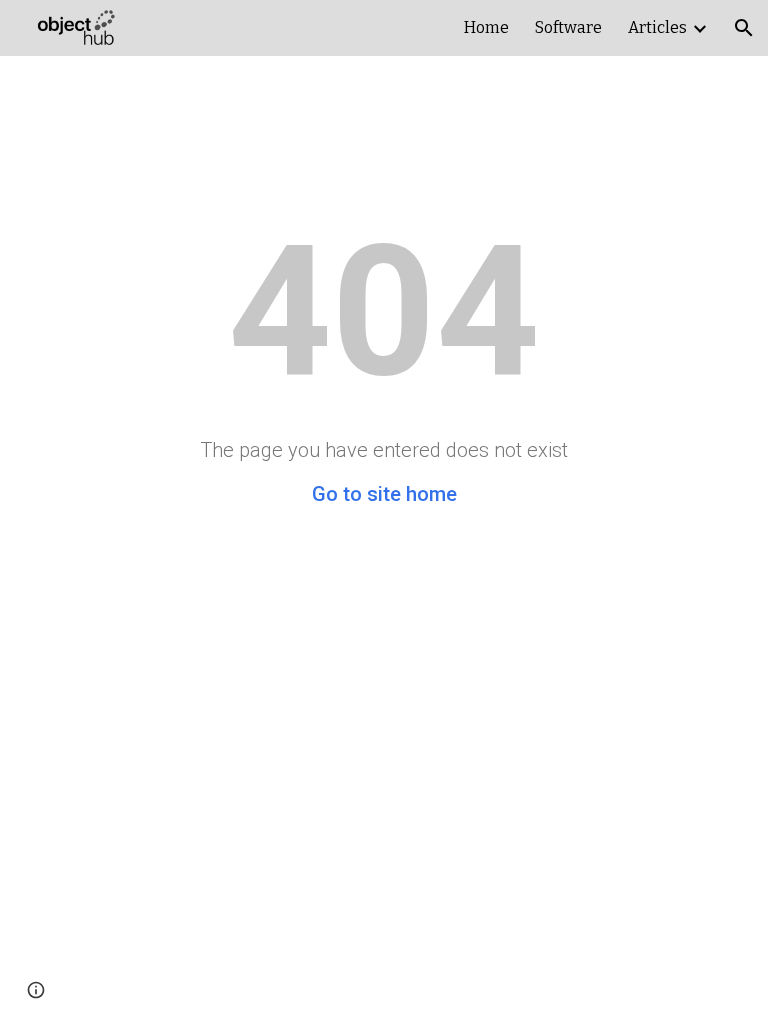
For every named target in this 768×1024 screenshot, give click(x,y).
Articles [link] (657, 27)
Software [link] (568, 27)
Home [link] (486, 27)
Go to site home (384, 494)
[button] (744, 28)
